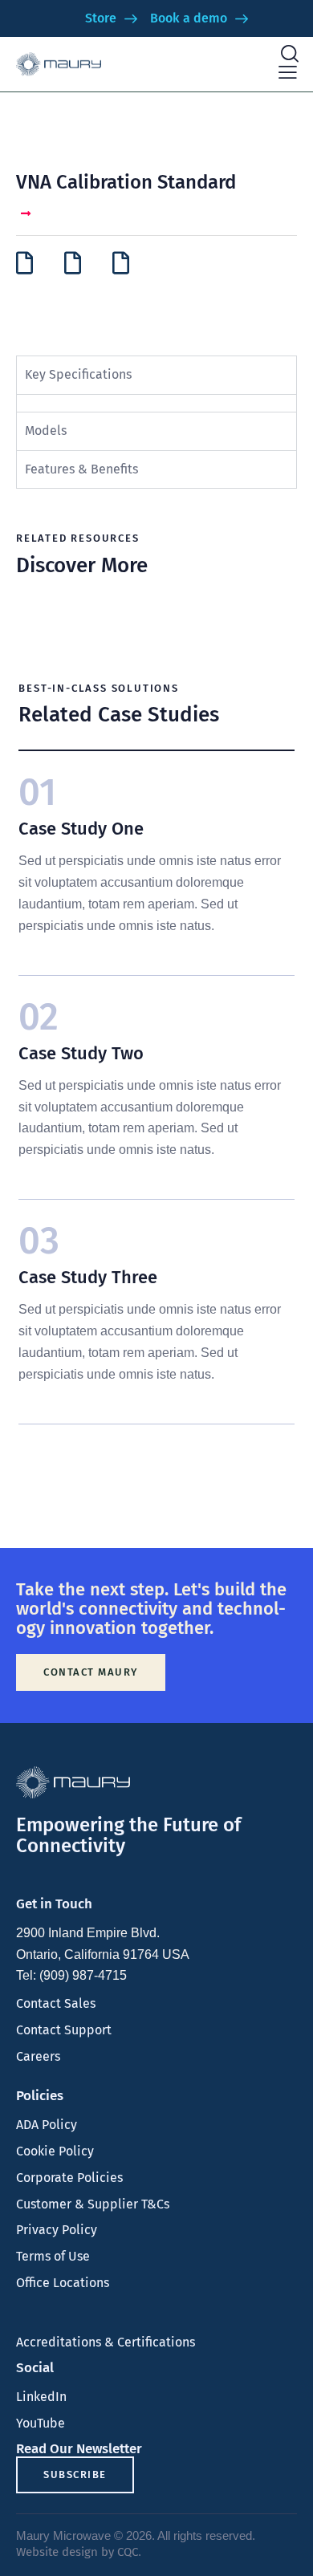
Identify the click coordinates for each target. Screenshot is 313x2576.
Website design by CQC (77, 2552)
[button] (288, 73)
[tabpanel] (156, 403)
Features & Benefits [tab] (81, 469)
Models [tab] (46, 431)
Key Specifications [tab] (78, 374)
